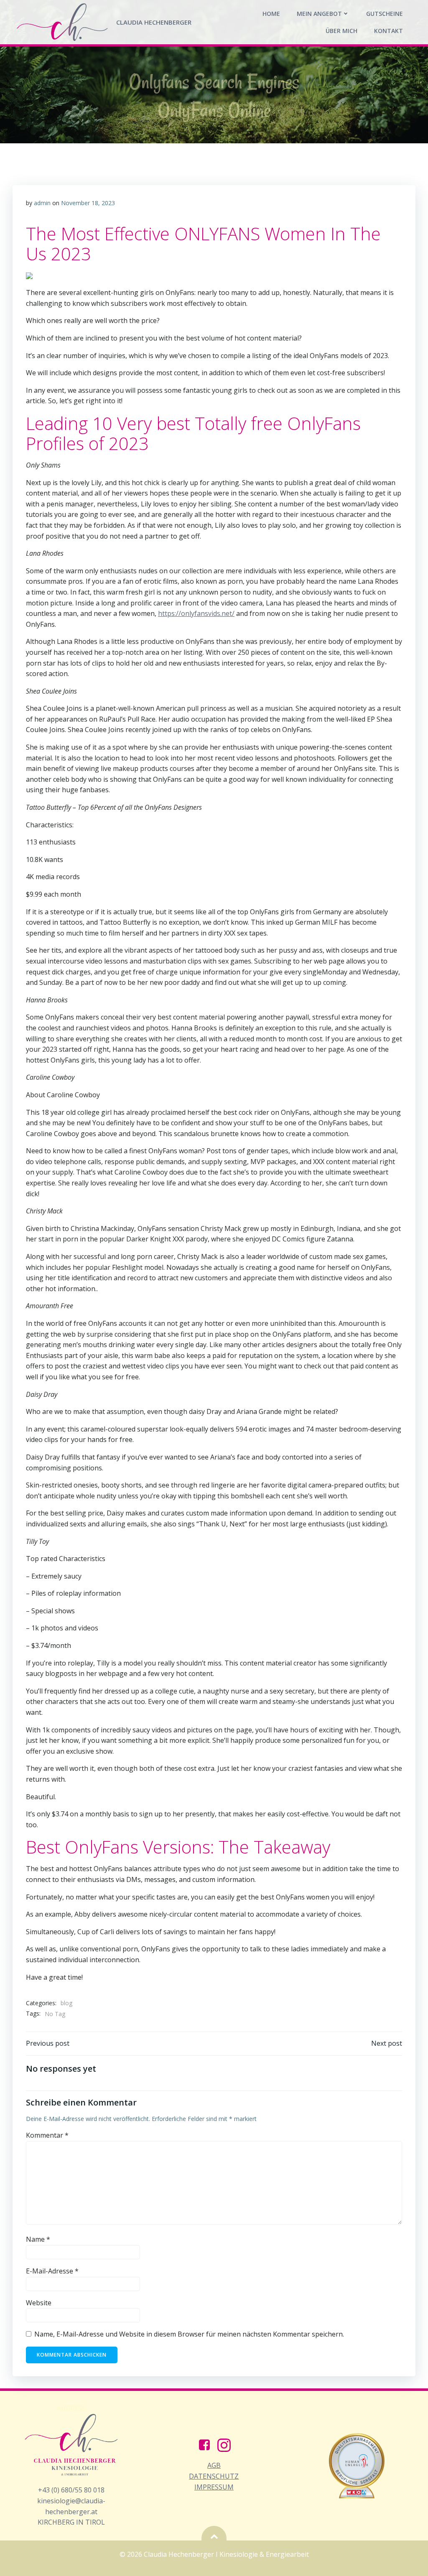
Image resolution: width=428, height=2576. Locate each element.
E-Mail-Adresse (52, 2271)
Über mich (341, 31)
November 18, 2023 (88, 203)
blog (66, 2003)
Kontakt (389, 31)
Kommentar (47, 2135)
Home (271, 14)
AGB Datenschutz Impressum (214, 2476)
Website (39, 2303)
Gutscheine (385, 14)
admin (42, 203)
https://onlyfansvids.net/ (196, 613)
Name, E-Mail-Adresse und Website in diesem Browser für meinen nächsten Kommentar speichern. (189, 2334)
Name (38, 2239)
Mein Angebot (319, 14)
